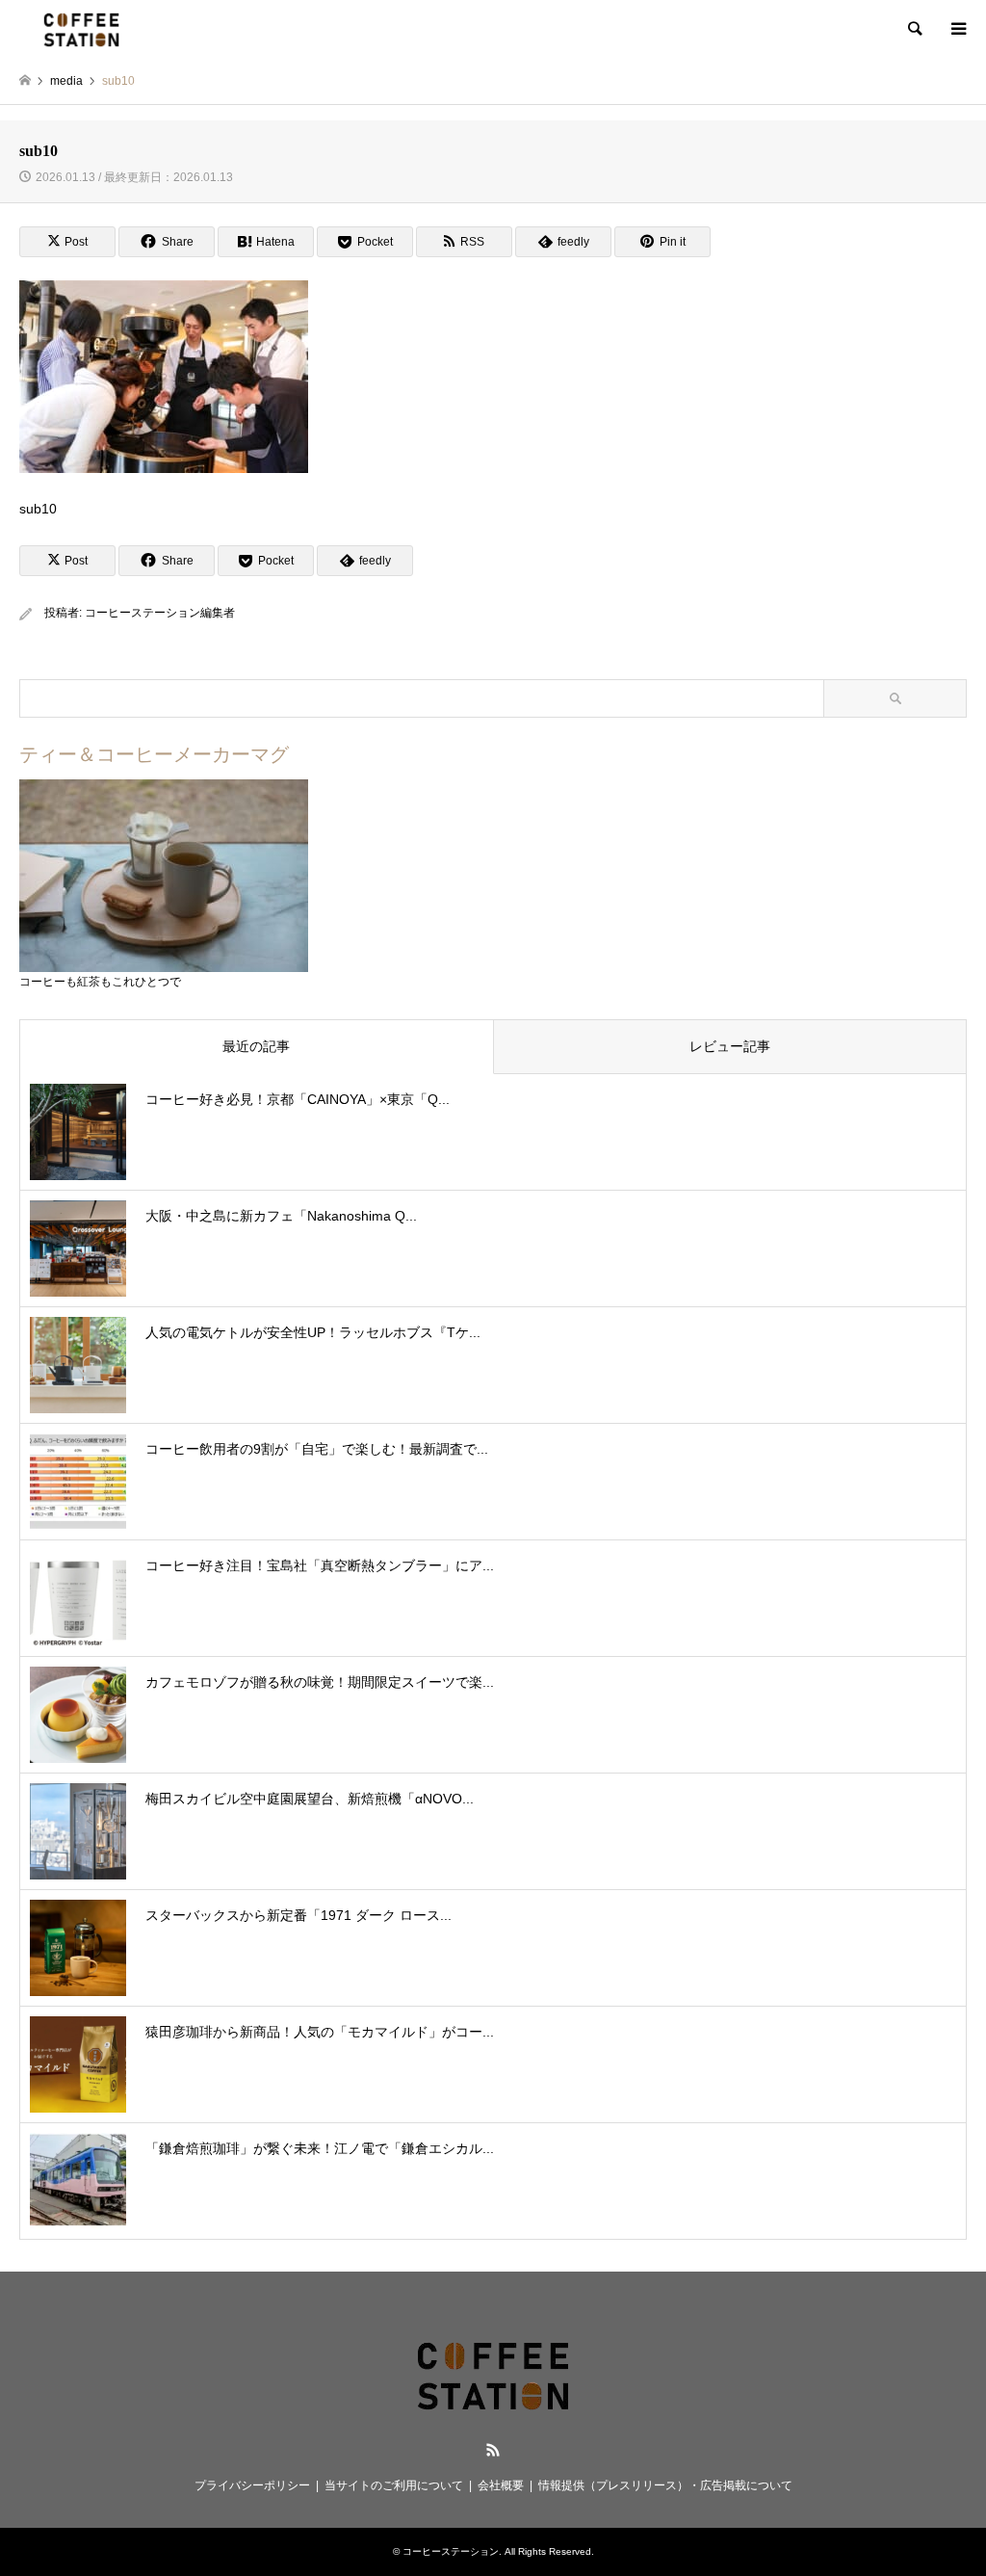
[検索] (914, 29)
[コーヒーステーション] (81, 29)
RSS (493, 2450)
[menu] (957, 29)
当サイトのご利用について (394, 2485)
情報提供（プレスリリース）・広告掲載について (665, 2485)
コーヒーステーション (451, 2551)
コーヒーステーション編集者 (160, 613)
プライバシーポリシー (252, 2485)
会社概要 (501, 2485)
